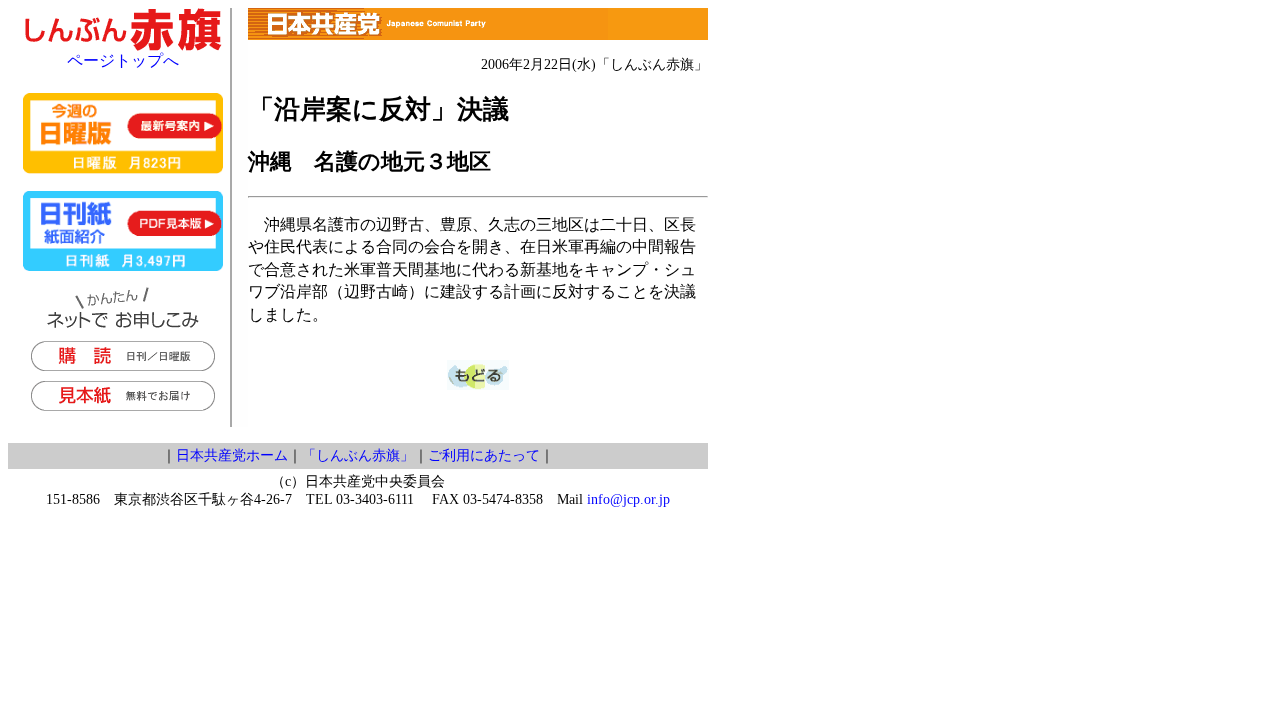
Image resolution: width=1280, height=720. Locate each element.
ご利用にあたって (484, 455)
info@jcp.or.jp (628, 499)
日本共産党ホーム (232, 455)
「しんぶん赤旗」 (358, 455)
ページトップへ (123, 60)
